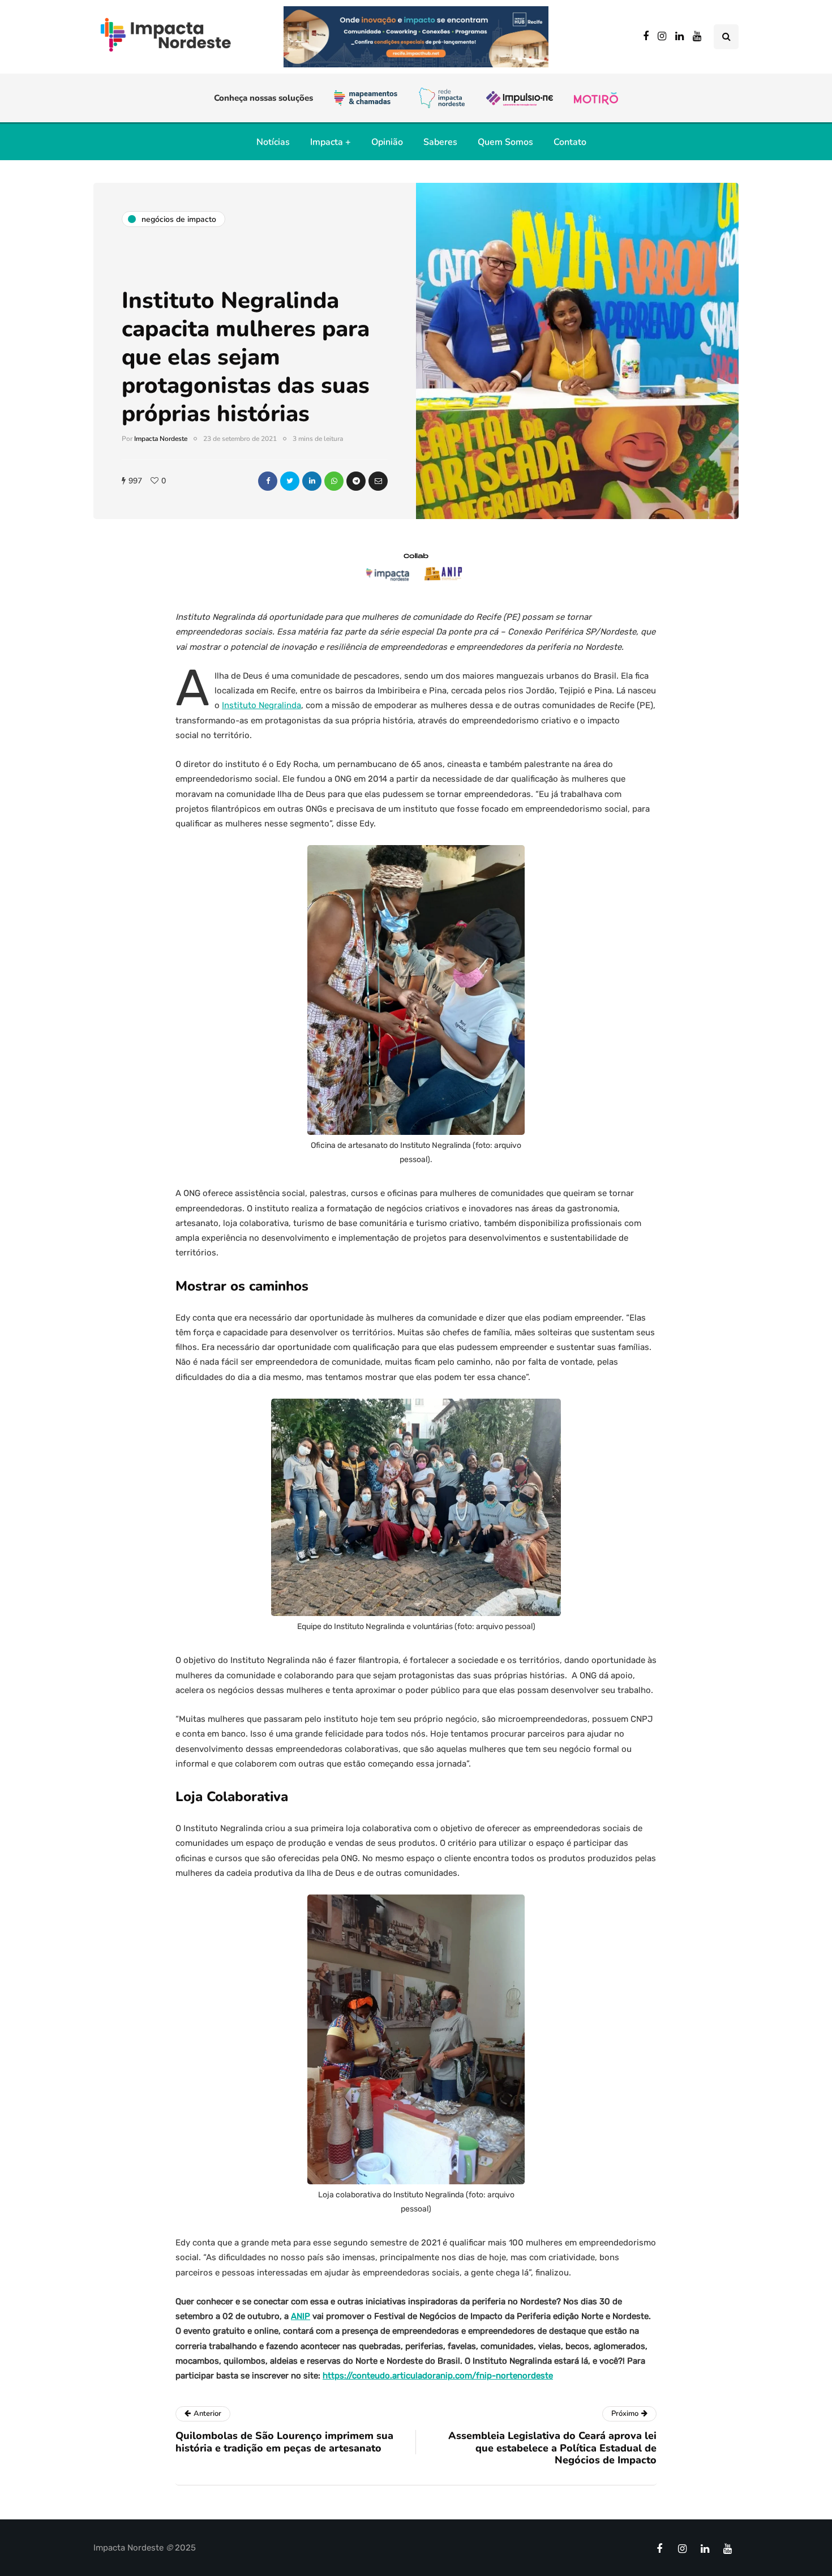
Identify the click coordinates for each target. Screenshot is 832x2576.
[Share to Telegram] (356, 481)
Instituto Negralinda (261, 705)
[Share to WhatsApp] (334, 481)
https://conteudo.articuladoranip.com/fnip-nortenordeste (438, 2376)
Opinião (387, 142)
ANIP (301, 2316)
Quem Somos (505, 142)
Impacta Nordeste (161, 439)
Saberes (440, 142)
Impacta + (331, 142)
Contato (570, 142)
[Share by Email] (378, 481)
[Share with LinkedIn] (312, 481)
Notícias (273, 142)
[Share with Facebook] (268, 481)
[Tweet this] (290, 481)
